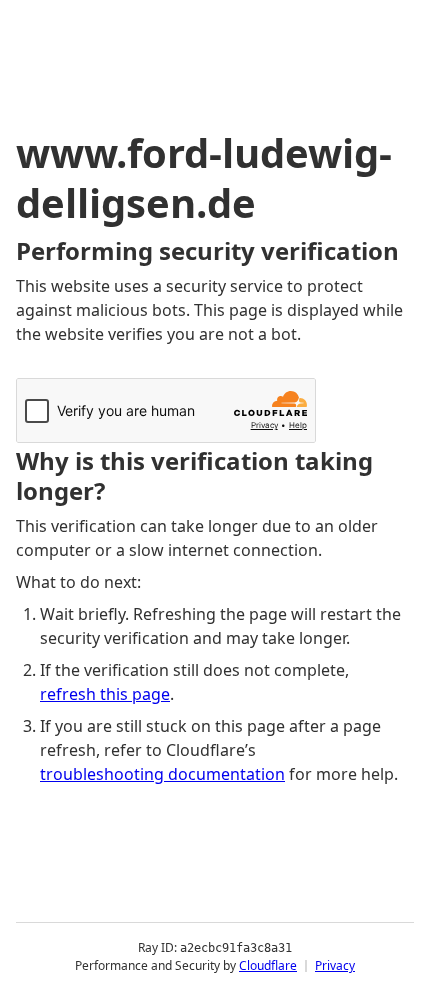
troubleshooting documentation (162, 774)
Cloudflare (268, 965)
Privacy (335, 965)
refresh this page (105, 694)
